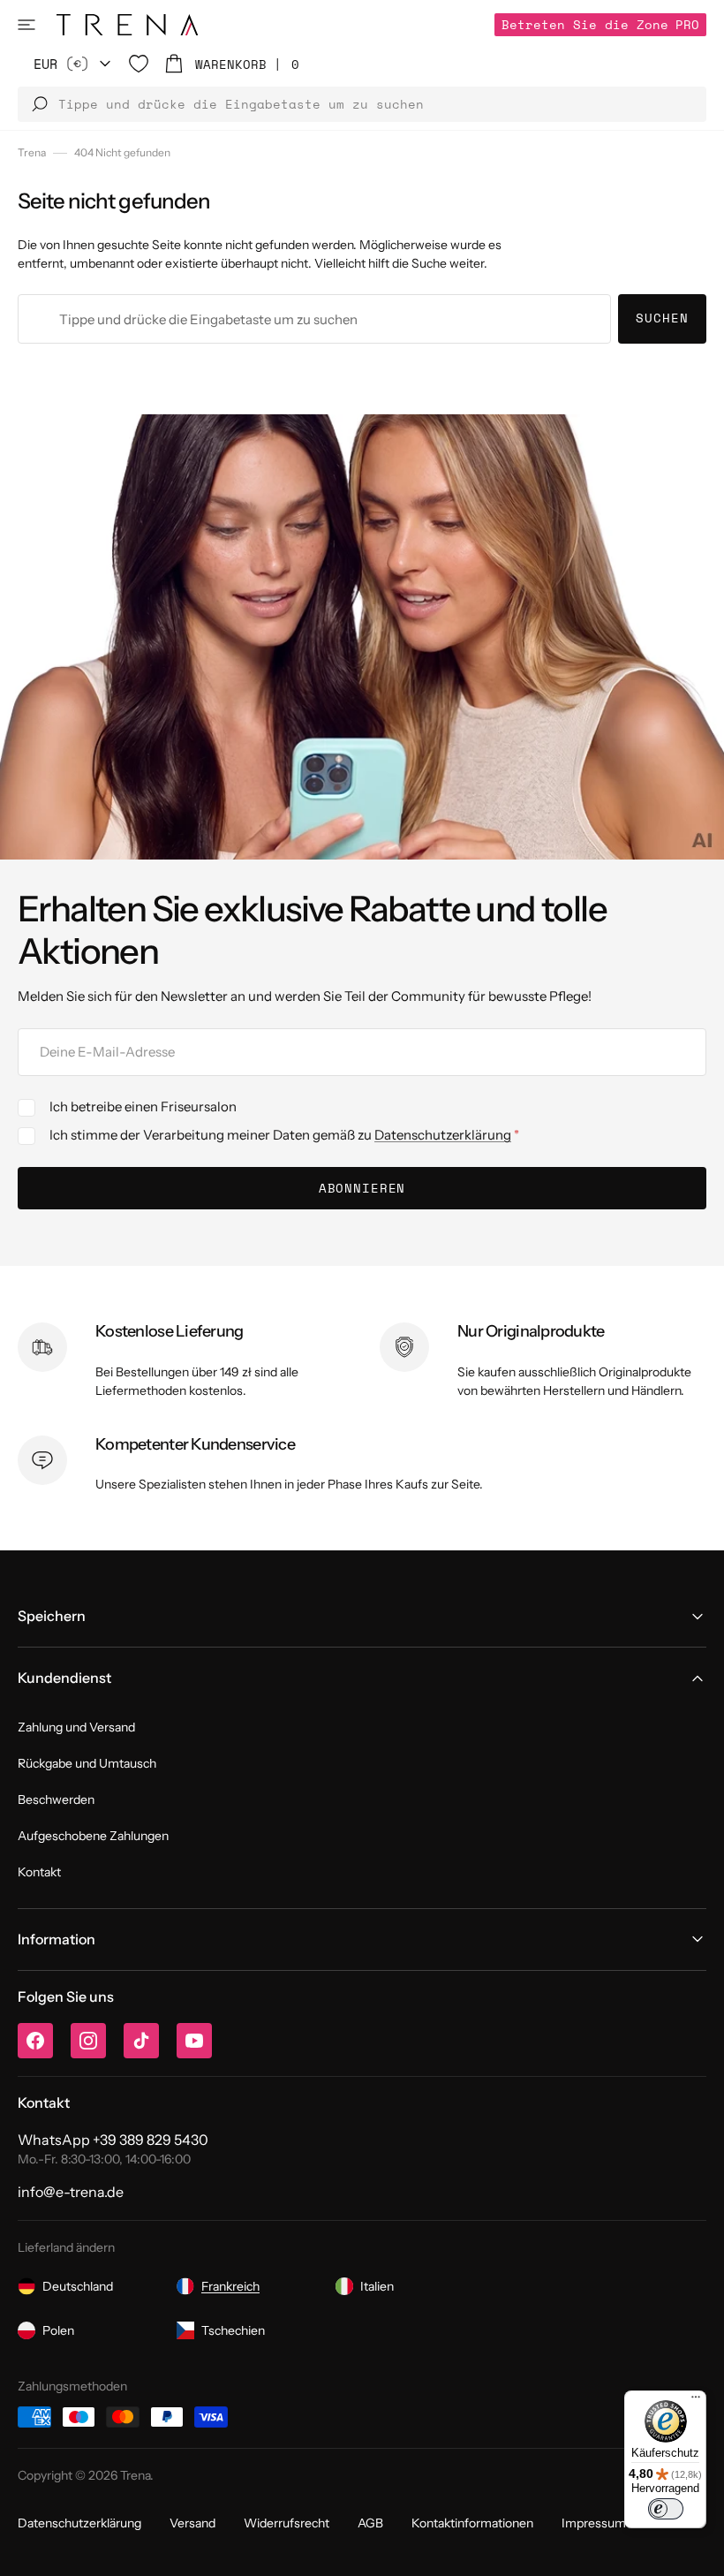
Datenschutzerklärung (443, 1135)
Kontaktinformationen (472, 2523)
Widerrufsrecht (287, 2523)
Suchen (662, 318)
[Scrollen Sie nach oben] (698, 2549)
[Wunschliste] (139, 64)
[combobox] (314, 319)
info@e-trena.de (71, 2192)
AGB (370, 2523)
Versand (192, 2523)
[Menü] (696, 2401)
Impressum (594, 2523)
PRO (600, 24)
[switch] (666, 2509)
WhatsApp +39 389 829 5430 (113, 2140)
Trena (32, 152)
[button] (26, 25)
